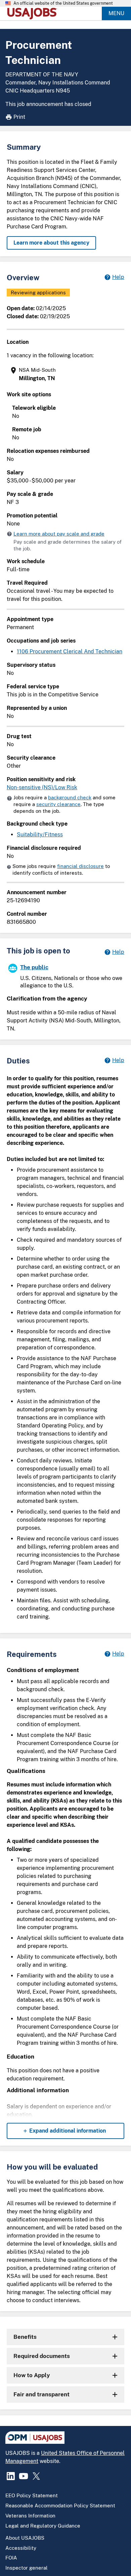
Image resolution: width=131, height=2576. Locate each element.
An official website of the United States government (63, 3)
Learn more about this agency (51, 243)
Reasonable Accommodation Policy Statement (60, 2506)
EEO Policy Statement (32, 2495)
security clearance (58, 804)
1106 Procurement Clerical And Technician (70, 651)
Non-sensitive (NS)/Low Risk (42, 787)
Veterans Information (30, 2516)
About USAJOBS (25, 2538)
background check (70, 797)
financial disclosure (80, 866)
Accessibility (21, 2548)
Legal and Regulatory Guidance (43, 2526)
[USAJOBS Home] (34, 13)
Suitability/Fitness (40, 835)
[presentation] (66, 374)
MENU (116, 13)
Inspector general (27, 2568)
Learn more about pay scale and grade (59, 534)
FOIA (11, 2558)
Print (19, 117)
